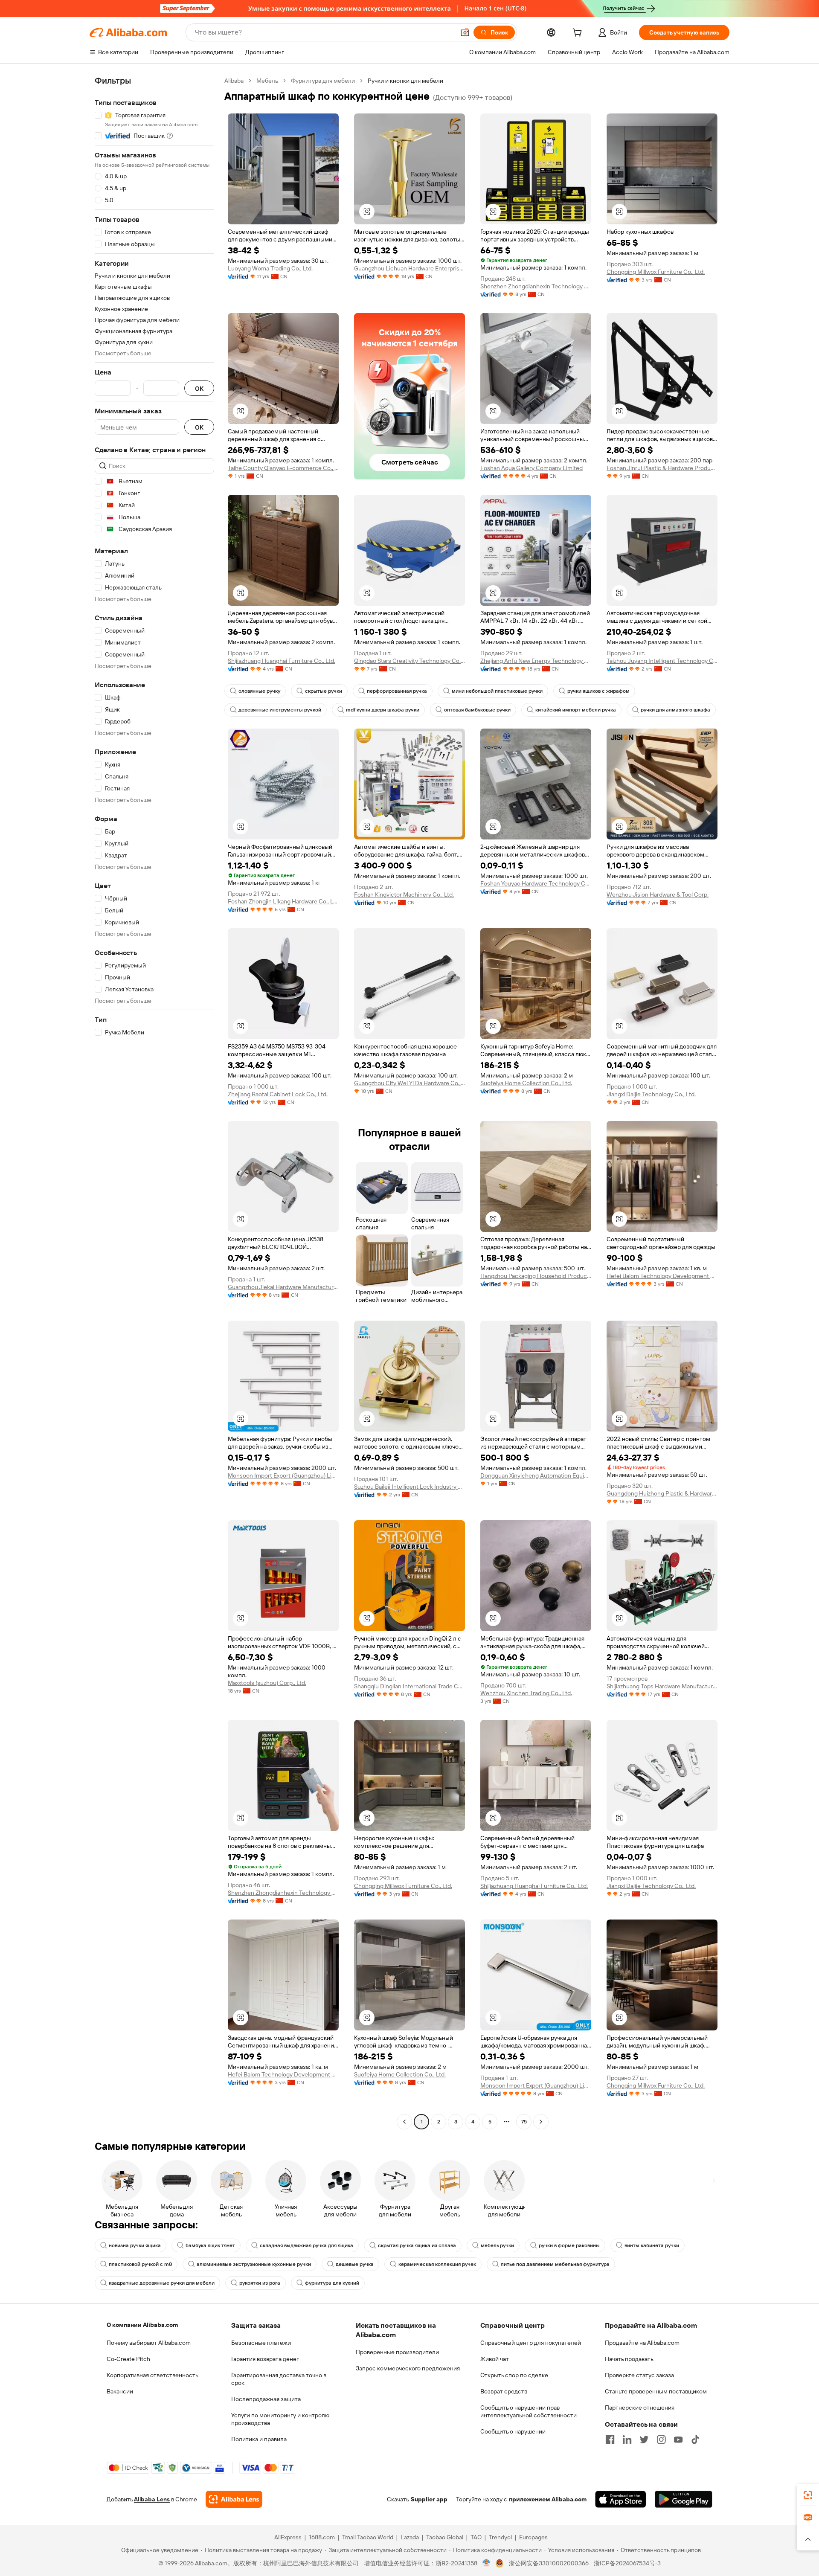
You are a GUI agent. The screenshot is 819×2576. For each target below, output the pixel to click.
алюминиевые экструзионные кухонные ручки (254, 2264)
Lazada (410, 2537)
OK (199, 388)
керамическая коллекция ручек (437, 2264)
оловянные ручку (259, 691)
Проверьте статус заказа (639, 2375)
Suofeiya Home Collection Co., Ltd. (526, 1083)
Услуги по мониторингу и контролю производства (280, 2419)
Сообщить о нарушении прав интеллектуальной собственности (529, 2411)
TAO (476, 2537)
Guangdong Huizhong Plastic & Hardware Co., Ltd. (662, 1493)
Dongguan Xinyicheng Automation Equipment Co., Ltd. (536, 1475)
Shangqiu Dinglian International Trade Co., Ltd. (409, 1686)
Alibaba (234, 81)
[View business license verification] (486, 2563)
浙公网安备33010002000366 (549, 2563)
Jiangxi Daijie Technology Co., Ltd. (651, 1094)
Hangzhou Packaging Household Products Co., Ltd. (536, 1276)
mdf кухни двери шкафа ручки (383, 710)
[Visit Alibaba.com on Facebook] (610, 2440)
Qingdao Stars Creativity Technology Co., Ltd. (409, 661)
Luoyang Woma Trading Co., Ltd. (270, 268)
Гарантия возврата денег (265, 2359)
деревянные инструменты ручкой (280, 710)
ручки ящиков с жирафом (598, 691)
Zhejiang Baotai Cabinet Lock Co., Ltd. (278, 1094)
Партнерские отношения (640, 2408)
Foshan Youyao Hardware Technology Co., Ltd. (536, 883)
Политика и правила (259, 2439)
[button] (465, 32)
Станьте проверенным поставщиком (656, 2391)
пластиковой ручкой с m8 (140, 2264)
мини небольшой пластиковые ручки (497, 691)
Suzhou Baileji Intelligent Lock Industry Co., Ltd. (409, 1487)
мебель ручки (497, 2245)
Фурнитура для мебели (323, 81)
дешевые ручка (355, 2264)
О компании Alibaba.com (142, 2325)
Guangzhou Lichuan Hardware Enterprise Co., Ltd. (409, 268)
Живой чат (495, 2359)
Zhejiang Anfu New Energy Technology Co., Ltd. (536, 661)
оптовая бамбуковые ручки (477, 710)
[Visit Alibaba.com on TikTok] (695, 2440)
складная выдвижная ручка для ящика (306, 2245)
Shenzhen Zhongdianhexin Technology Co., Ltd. (536, 286)
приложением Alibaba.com (548, 2499)
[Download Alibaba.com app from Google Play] (684, 2499)
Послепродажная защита (266, 2399)
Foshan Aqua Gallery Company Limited (531, 468)
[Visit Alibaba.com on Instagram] (661, 2440)
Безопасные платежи (261, 2343)
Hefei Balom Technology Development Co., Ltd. (662, 1276)
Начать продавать (629, 2359)
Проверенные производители (397, 2352)
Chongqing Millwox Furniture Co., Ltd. (656, 272)
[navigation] (154, 1102)
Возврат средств (504, 2391)
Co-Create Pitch (128, 2359)
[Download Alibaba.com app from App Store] (621, 2499)
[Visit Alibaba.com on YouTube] (678, 2440)
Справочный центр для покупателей (531, 2343)
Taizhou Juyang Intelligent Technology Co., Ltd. (662, 661)
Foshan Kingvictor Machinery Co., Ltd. (404, 894)
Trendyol (500, 2537)
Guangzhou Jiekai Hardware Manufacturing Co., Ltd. (283, 1287)
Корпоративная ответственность (152, 2375)
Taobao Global (445, 2537)
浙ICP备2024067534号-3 (627, 2563)
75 (524, 2122)
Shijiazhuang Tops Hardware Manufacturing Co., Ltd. (662, 1686)
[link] (808, 2495)
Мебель (267, 81)
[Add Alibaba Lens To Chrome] (234, 2499)
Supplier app (429, 2499)
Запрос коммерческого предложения (408, 2368)
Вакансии (120, 2391)
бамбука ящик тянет (210, 2245)
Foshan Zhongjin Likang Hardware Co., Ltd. (283, 901)
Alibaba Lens (152, 2499)
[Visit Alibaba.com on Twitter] (644, 2440)
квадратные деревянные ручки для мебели (162, 2283)
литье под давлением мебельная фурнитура (555, 2264)
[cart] (579, 34)
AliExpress (288, 2537)
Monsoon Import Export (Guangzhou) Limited (283, 1475)
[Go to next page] (541, 2122)
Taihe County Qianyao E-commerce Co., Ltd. (283, 468)
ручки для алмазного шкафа (675, 710)
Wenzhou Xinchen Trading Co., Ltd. (526, 1693)
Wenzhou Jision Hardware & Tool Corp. (658, 894)
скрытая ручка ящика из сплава (417, 2245)
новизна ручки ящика (135, 2245)
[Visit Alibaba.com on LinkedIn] (627, 2440)
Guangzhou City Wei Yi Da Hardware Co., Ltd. (409, 1083)
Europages (533, 2537)
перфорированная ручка (397, 691)
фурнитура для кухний (332, 2283)
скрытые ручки (324, 691)
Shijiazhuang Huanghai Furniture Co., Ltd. (282, 661)
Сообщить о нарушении (513, 2431)
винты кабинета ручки (652, 2245)
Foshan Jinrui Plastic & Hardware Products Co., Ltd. (662, 468)
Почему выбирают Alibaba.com (149, 2343)
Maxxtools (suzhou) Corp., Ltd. (267, 1683)
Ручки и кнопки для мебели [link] (405, 81)
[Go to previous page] (404, 2122)
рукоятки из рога (260, 2283)
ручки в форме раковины (569, 2245)
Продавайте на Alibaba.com (642, 2343)
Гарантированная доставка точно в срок (279, 2379)
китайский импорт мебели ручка (576, 710)
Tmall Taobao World (368, 2537)
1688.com (322, 2537)
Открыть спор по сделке (514, 2375)
